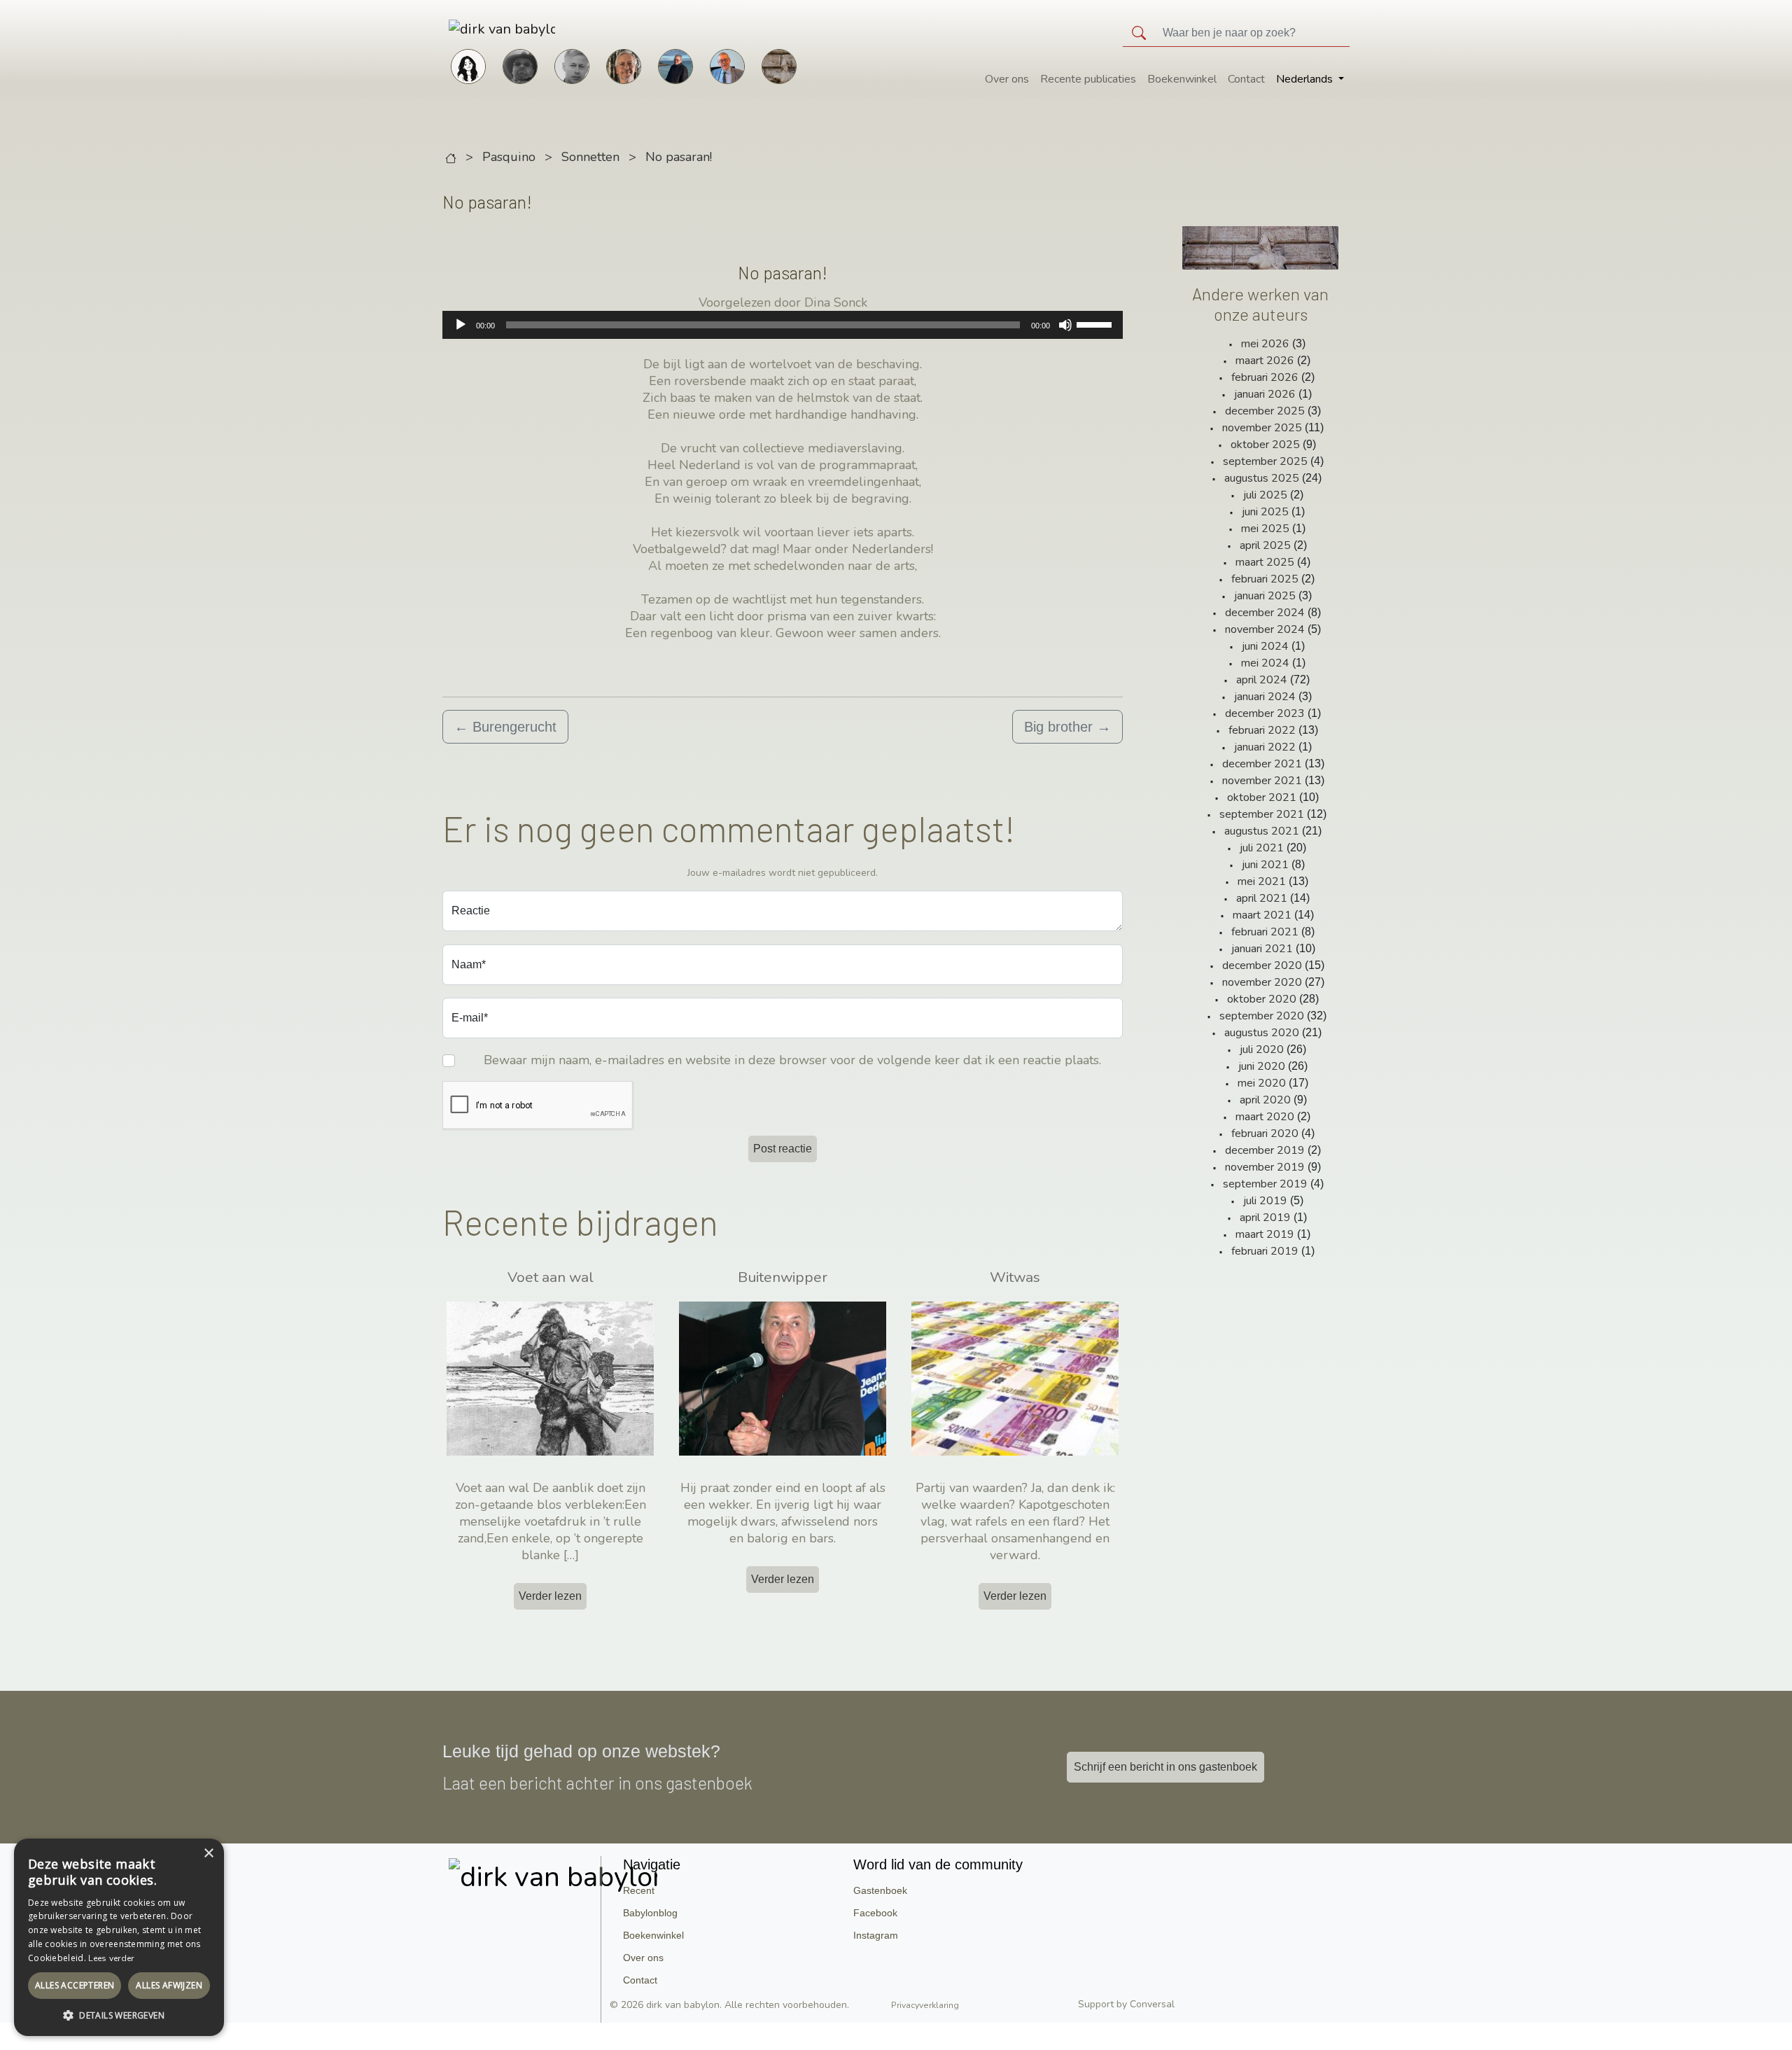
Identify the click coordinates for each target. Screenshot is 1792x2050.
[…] (571, 1555)
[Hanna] (468, 65)
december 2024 (1265, 613)
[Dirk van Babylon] (675, 65)
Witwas (1015, 1277)
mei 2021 (1262, 881)
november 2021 (1262, 781)
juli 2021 (1262, 848)
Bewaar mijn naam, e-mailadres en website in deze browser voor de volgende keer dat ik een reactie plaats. (792, 1060)
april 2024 (1262, 680)
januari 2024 (1265, 697)
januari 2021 (1262, 949)
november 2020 (1262, 982)
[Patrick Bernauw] (520, 65)
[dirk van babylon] (480, 29)
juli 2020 (1262, 1050)
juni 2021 (1265, 865)
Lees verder (111, 1958)
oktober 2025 (1265, 445)
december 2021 (1262, 764)
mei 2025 (1265, 529)
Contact (1246, 79)
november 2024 (1265, 629)
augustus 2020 (1262, 1033)
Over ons (1007, 79)
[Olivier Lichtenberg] (572, 65)
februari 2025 (1265, 579)
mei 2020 (1262, 1083)
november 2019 (1265, 1167)
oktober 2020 (1262, 999)
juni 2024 (1265, 646)
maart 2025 (1265, 562)
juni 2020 (1262, 1066)
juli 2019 (1265, 1201)
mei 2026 (1265, 344)
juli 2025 (1265, 495)
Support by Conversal (1126, 2004)
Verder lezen (550, 1596)
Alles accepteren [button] (75, 1985)
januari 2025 (1265, 596)
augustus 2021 (1262, 831)
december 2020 (1262, 965)
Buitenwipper (783, 1277)
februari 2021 (1265, 932)
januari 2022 (1265, 747)
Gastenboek (880, 1890)
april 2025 (1265, 545)
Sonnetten (590, 157)
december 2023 (1265, 713)
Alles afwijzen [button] (169, 1985)
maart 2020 (1265, 1117)
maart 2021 (1262, 915)
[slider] (1096, 323)
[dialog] (119, 1937)
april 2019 (1265, 1218)
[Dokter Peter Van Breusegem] (727, 65)
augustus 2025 (1262, 478)
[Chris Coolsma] (624, 65)
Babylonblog (650, 1913)
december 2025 (1265, 411)
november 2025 (1262, 428)
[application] (783, 325)
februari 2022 (1262, 730)
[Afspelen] (461, 325)
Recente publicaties (1088, 79)
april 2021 (1262, 898)
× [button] (208, 1854)
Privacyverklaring (925, 2005)
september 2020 (1262, 1016)
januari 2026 (1265, 394)
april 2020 (1265, 1100)
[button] (119, 2015)
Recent (639, 1890)
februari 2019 (1265, 1251)
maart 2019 (1265, 1234)
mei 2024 (1265, 663)
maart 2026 (1265, 361)
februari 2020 (1265, 1134)
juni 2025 (1265, 512)
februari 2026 (1265, 377)
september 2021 (1262, 814)
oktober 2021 (1262, 797)
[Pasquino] (779, 65)
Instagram (876, 1935)
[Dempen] (1065, 325)
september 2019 (1265, 1184)
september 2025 (1265, 461)
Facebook (875, 1913)
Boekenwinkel (1182, 79)
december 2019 (1265, 1150)
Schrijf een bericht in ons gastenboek (1165, 1767)
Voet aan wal (551, 1277)
